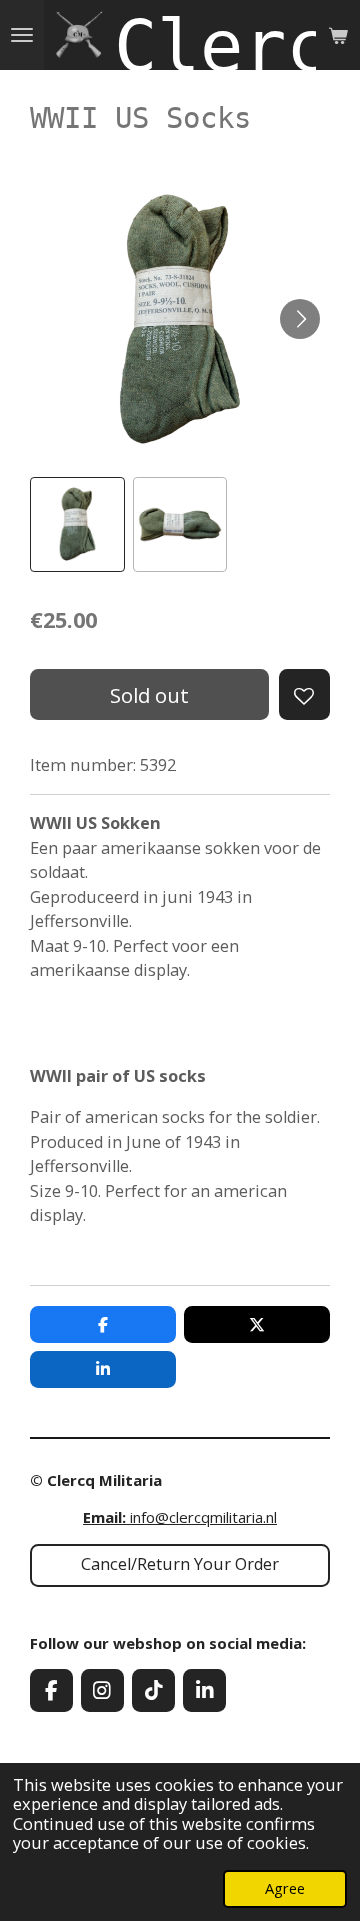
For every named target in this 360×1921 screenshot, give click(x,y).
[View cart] (338, 35)
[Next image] (300, 319)
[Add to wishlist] (304, 694)
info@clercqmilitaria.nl (180, 1517)
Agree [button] (285, 1888)
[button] (77, 524)
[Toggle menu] (22, 35)
